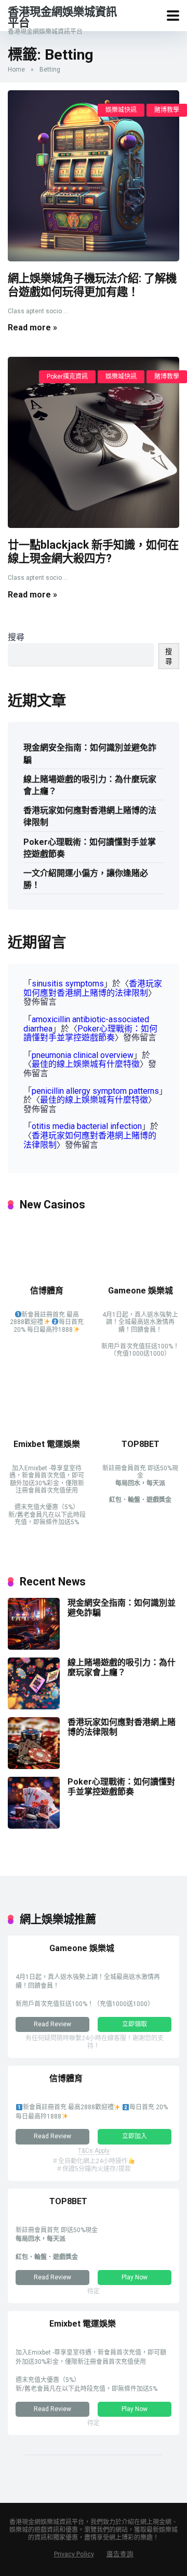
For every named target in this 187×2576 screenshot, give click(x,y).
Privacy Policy (74, 2554)
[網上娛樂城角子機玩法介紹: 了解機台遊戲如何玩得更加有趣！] (94, 176)
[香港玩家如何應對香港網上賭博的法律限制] (34, 1766)
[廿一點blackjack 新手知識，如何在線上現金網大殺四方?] (94, 442)
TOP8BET (141, 1444)
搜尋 (16, 637)
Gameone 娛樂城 (141, 1291)
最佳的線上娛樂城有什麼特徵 (86, 1064)
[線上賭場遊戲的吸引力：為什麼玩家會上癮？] (34, 1707)
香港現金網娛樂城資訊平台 (62, 17)
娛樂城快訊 (121, 110)
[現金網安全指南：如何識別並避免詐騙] (34, 1647)
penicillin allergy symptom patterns (95, 1091)
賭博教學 (167, 110)
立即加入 (135, 2136)
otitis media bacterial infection (87, 1126)
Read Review (52, 2024)
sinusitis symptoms (68, 984)
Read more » (32, 328)
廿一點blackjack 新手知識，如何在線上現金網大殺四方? (93, 552)
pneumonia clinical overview (83, 1055)
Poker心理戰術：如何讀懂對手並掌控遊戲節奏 (90, 848)
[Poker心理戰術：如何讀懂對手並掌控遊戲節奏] (34, 1826)
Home (16, 69)
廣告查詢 (120, 2554)
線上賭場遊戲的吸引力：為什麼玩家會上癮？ (90, 785)
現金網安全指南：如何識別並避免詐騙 (90, 754)
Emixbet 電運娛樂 (47, 1444)
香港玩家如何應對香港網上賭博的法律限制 (90, 816)
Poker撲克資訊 (67, 377)
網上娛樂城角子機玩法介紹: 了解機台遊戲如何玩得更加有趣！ (92, 285)
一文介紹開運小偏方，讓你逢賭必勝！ (86, 879)
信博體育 (47, 1291)
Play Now (135, 2277)
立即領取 (135, 2024)
